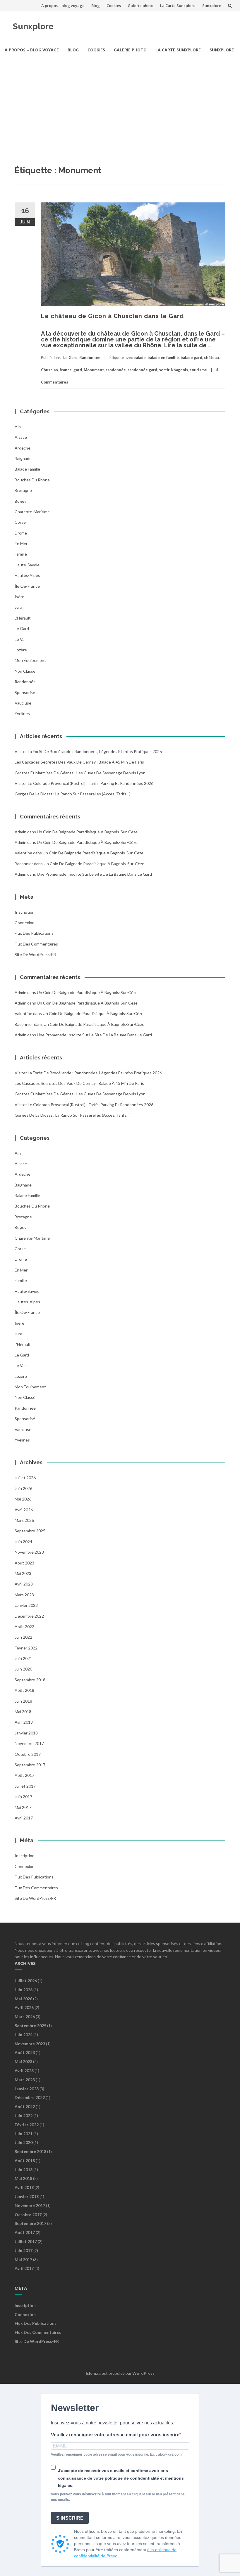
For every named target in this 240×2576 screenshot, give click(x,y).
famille (21, 554)
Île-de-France (27, 586)
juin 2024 (23, 1542)
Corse (20, 522)
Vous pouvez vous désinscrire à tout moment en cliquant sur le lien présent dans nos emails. (118, 2497)
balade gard (191, 358)
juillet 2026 (25, 1478)
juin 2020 (23, 1669)
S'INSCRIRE (70, 2518)
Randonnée (90, 358)
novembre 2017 (29, 1743)
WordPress (143, 2373)
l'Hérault (23, 618)
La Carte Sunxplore (178, 6)
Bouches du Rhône (32, 480)
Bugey (20, 501)
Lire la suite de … (188, 345)
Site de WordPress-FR (35, 954)
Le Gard (70, 358)
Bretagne (23, 490)
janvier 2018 (26, 1733)
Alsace (21, 437)
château (211, 358)
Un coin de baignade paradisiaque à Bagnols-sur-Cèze (87, 832)
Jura (18, 607)
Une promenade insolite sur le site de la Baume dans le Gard (94, 874)
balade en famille (163, 358)
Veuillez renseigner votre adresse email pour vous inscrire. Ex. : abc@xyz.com (116, 2454)
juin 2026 (23, 1488)
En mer (21, 543)
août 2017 (24, 1775)
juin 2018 (23, 1701)
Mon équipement (30, 660)
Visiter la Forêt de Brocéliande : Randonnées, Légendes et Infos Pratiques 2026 (88, 751)
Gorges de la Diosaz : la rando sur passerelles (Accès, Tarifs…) (73, 794)
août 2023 (24, 1563)
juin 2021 (23, 1658)
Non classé (25, 671)
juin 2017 (23, 1797)
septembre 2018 (30, 1680)
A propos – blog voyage (63, 6)
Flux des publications (34, 933)
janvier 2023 (26, 1605)
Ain (18, 427)
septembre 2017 (30, 1765)
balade (140, 358)
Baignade (23, 458)
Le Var (20, 639)
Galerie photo (140, 6)
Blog (96, 6)
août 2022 (24, 1627)
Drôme (21, 533)
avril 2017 (24, 1818)
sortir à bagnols (174, 370)
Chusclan (49, 370)
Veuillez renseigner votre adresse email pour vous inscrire (115, 2435)
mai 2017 (23, 1807)
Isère (19, 597)
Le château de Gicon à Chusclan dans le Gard (112, 316)
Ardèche (23, 448)
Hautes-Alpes (27, 575)
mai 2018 (23, 1712)
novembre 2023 (29, 1552)
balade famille (27, 469)
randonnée (116, 370)
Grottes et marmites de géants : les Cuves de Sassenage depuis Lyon (80, 773)
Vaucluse (23, 703)
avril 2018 (24, 1722)
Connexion (25, 923)
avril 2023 (24, 1584)
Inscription (25, 912)
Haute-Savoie (27, 565)
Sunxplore (212, 6)
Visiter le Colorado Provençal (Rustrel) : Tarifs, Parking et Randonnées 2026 (84, 783)
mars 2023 (24, 1595)
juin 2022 (23, 1637)
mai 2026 (23, 1499)
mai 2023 (23, 1573)
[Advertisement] (120, 102)
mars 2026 (24, 1520)
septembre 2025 (30, 1531)
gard (78, 370)
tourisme (198, 370)
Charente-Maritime (32, 512)
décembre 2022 (29, 1616)
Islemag (93, 2373)
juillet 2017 (25, 1786)
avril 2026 (24, 1510)
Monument (94, 370)
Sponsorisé (25, 692)
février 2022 (26, 1648)
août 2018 (24, 1690)
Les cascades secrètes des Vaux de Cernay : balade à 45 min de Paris (79, 762)
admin (20, 832)
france (66, 370)
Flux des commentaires (36, 944)
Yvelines (22, 713)
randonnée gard (142, 370)
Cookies (114, 6)
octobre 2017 (28, 1754)
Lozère (21, 650)
